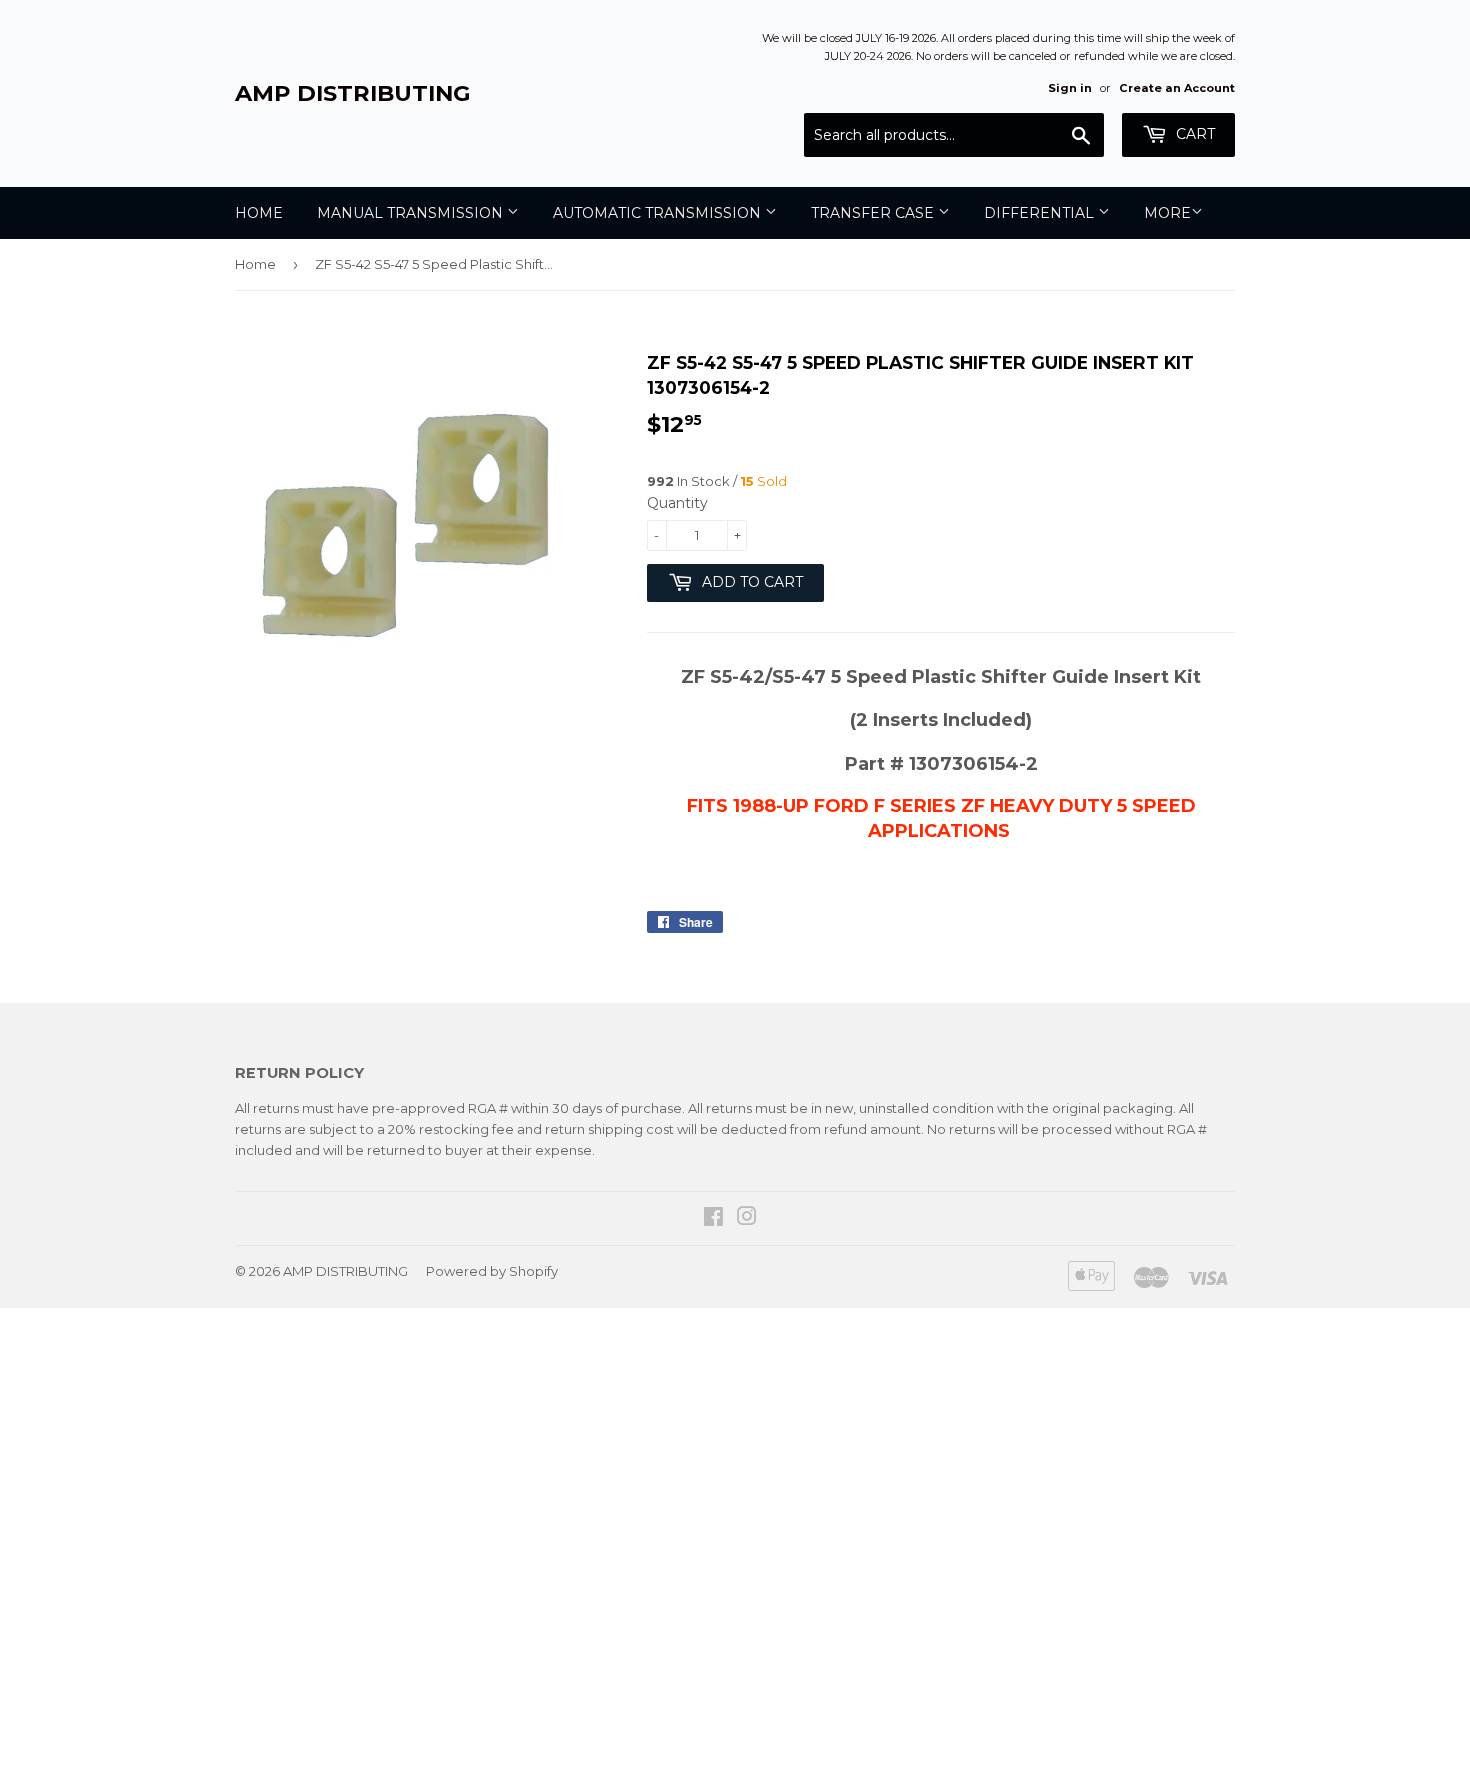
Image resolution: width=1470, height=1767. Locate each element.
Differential (1041, 213)
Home (259, 213)
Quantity (677, 503)
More (1167, 213)
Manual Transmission (412, 213)
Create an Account (1177, 88)
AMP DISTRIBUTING (353, 93)
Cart (1193, 134)
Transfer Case (874, 213)
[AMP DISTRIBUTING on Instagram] (747, 1219)
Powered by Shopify (492, 1271)
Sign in (1070, 88)
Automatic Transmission (659, 213)
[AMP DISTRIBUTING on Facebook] (713, 1219)
